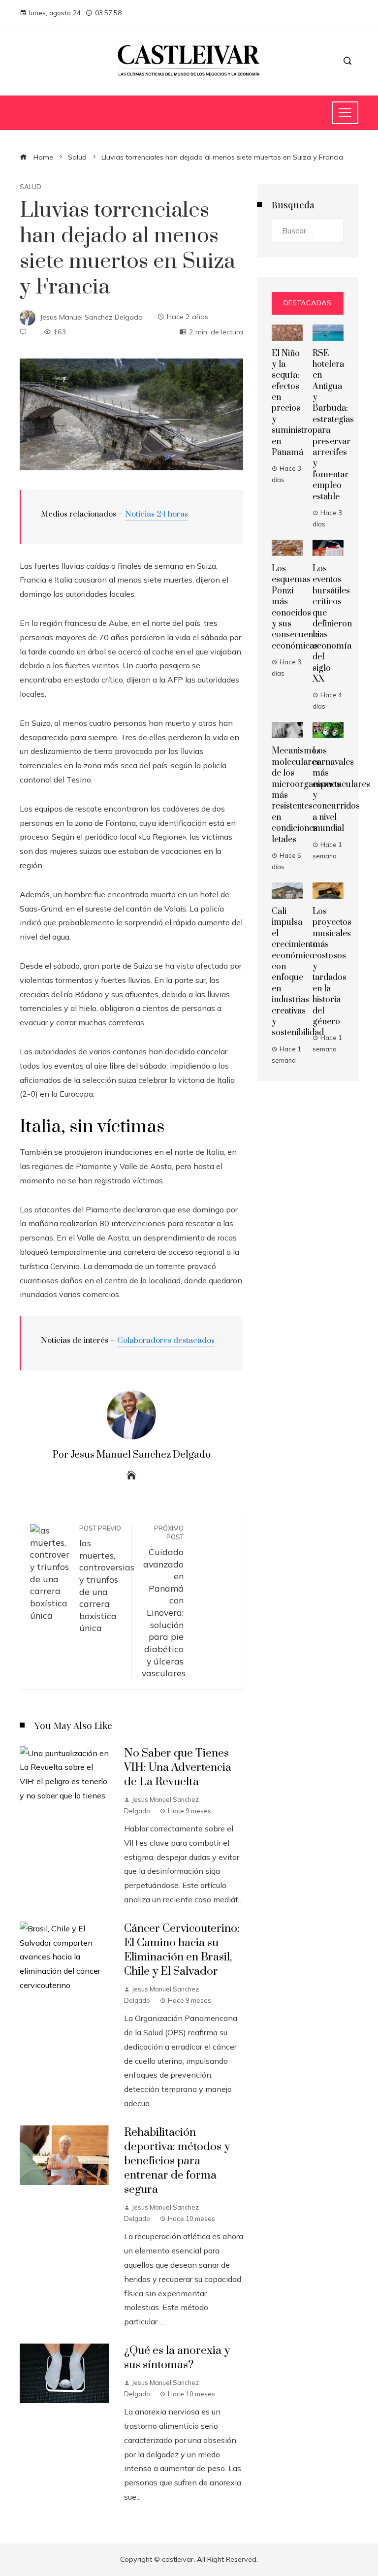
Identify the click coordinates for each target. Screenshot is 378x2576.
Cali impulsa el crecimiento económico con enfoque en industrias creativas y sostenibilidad (298, 972)
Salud (31, 187)
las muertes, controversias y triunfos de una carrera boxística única (107, 1579)
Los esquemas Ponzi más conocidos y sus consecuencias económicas (300, 607)
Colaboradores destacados (166, 1340)
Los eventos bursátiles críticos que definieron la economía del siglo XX (332, 624)
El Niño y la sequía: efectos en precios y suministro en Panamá (292, 403)
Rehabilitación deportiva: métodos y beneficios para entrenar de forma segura (177, 2161)
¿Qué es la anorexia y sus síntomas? (177, 2358)
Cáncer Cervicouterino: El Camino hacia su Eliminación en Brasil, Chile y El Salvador (182, 1950)
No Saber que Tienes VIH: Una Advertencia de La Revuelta (178, 1768)
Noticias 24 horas (157, 514)
